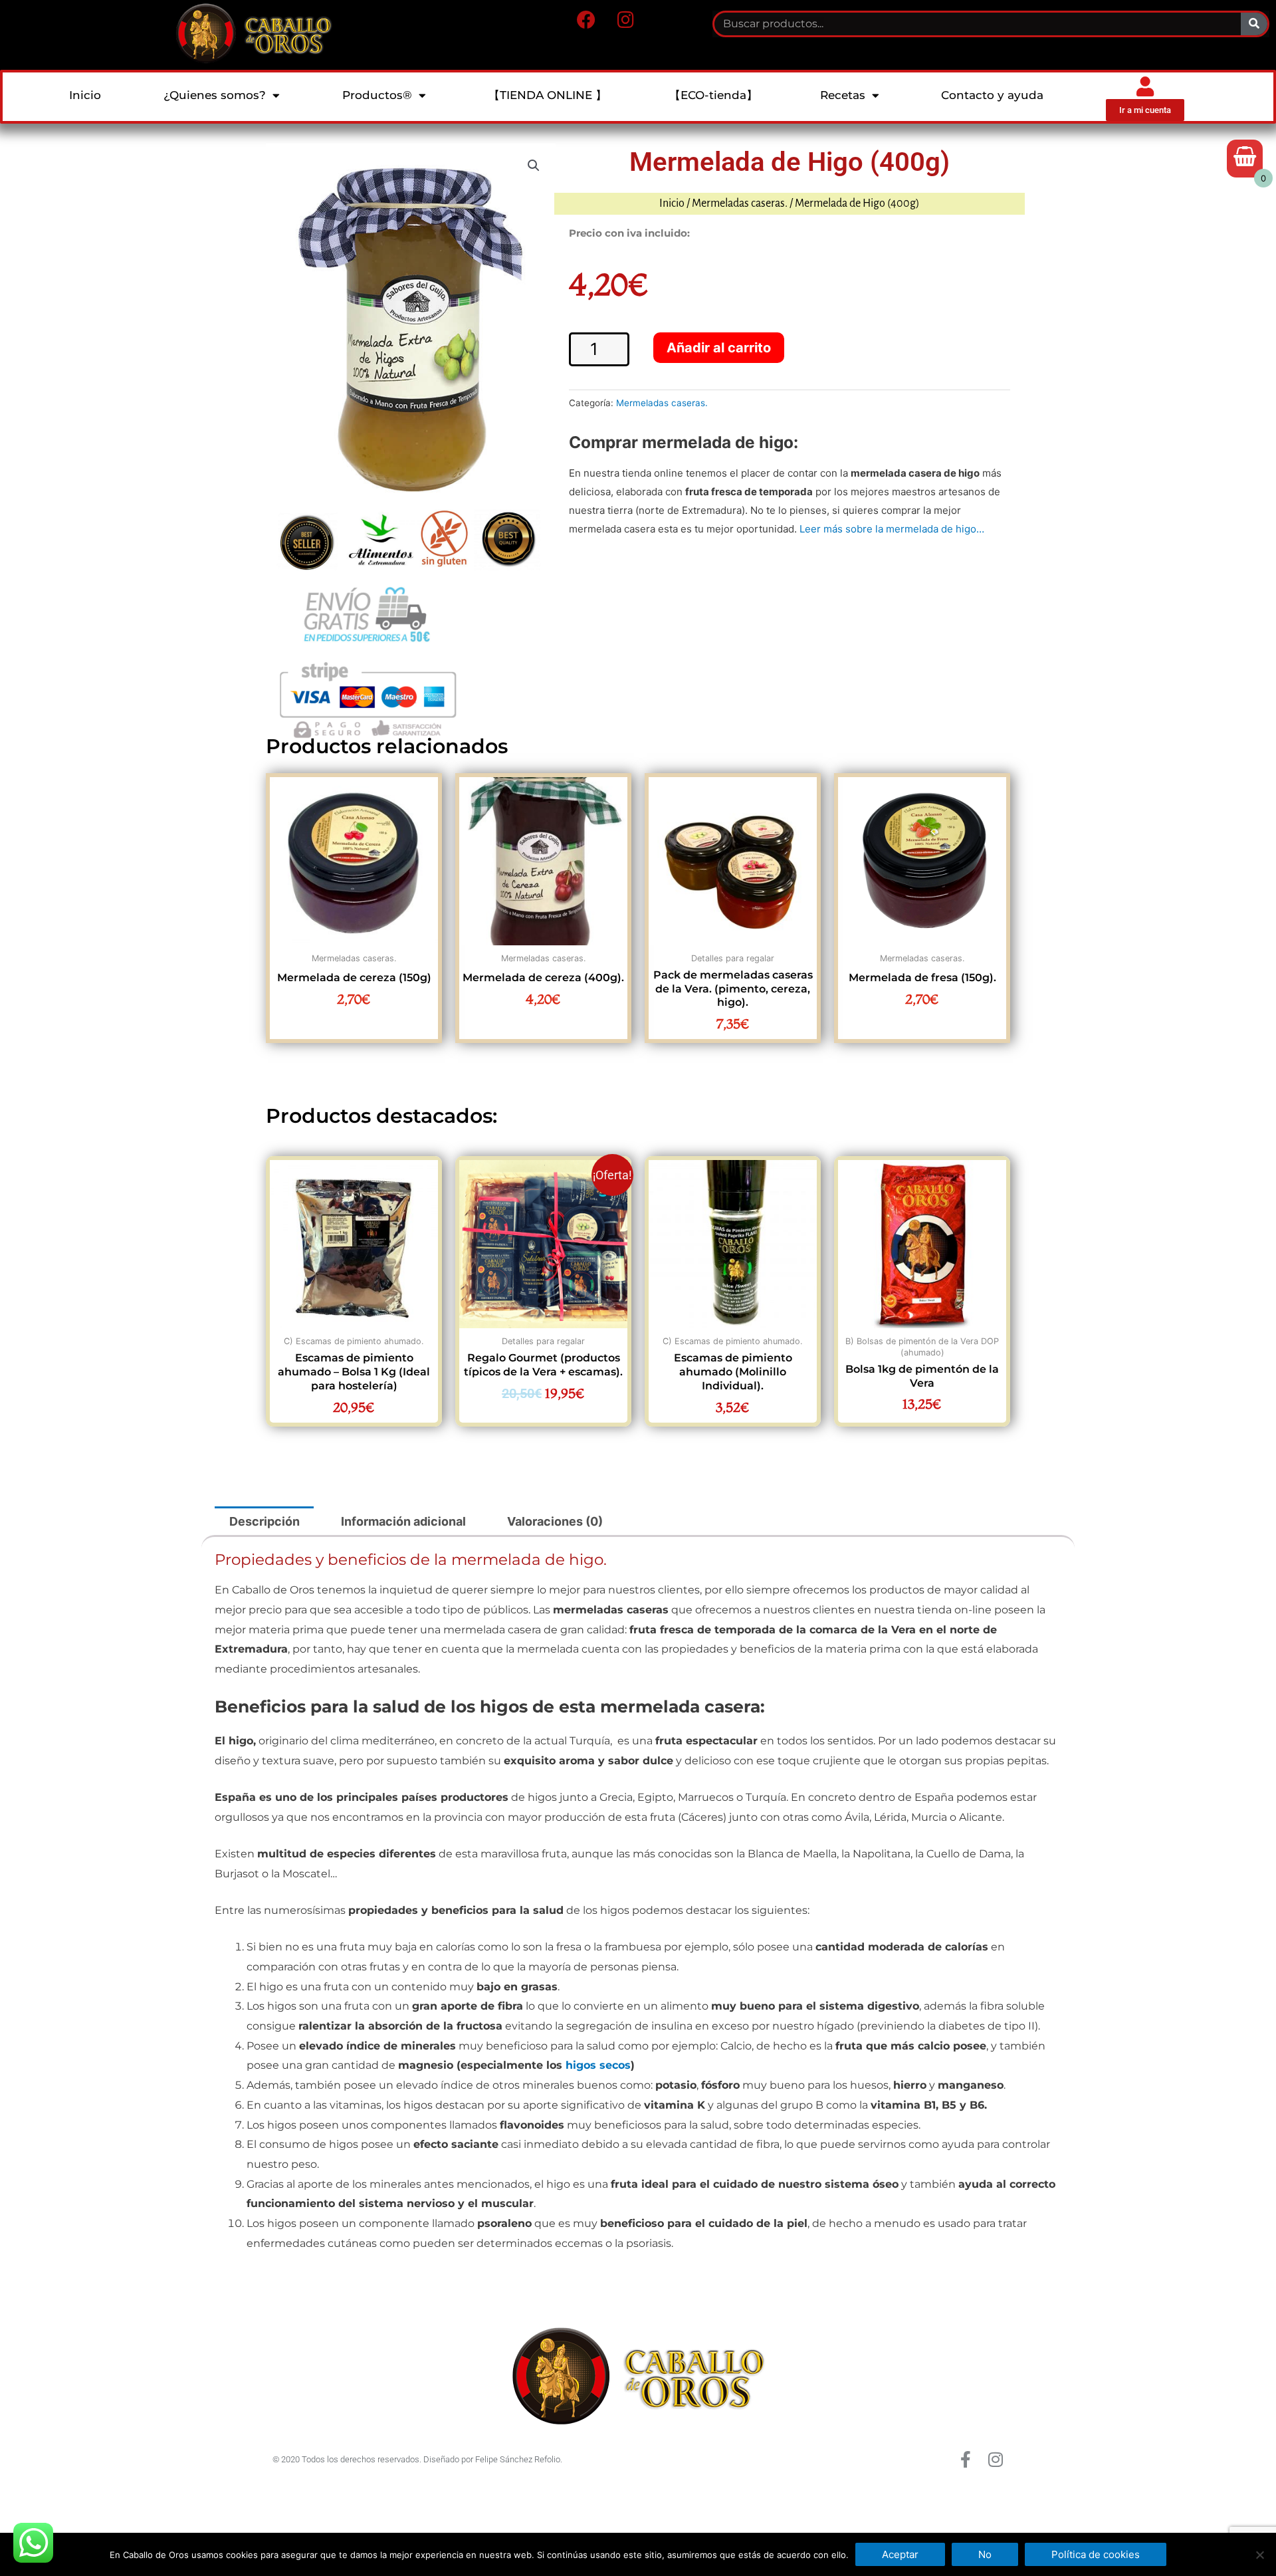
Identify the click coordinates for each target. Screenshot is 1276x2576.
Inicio (85, 95)
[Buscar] (1254, 24)
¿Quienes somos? (215, 95)
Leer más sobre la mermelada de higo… (892, 529)
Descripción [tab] (265, 1521)
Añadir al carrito (719, 348)
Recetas (843, 95)
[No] (1259, 2555)
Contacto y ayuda (992, 95)
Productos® (377, 95)
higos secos (598, 2065)
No (985, 2554)
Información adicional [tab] (403, 1521)
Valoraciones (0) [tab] (555, 1521)
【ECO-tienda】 (713, 95)
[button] (534, 166)
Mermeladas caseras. (740, 203)
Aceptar (900, 2554)
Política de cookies (1096, 2554)
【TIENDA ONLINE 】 (548, 95)
